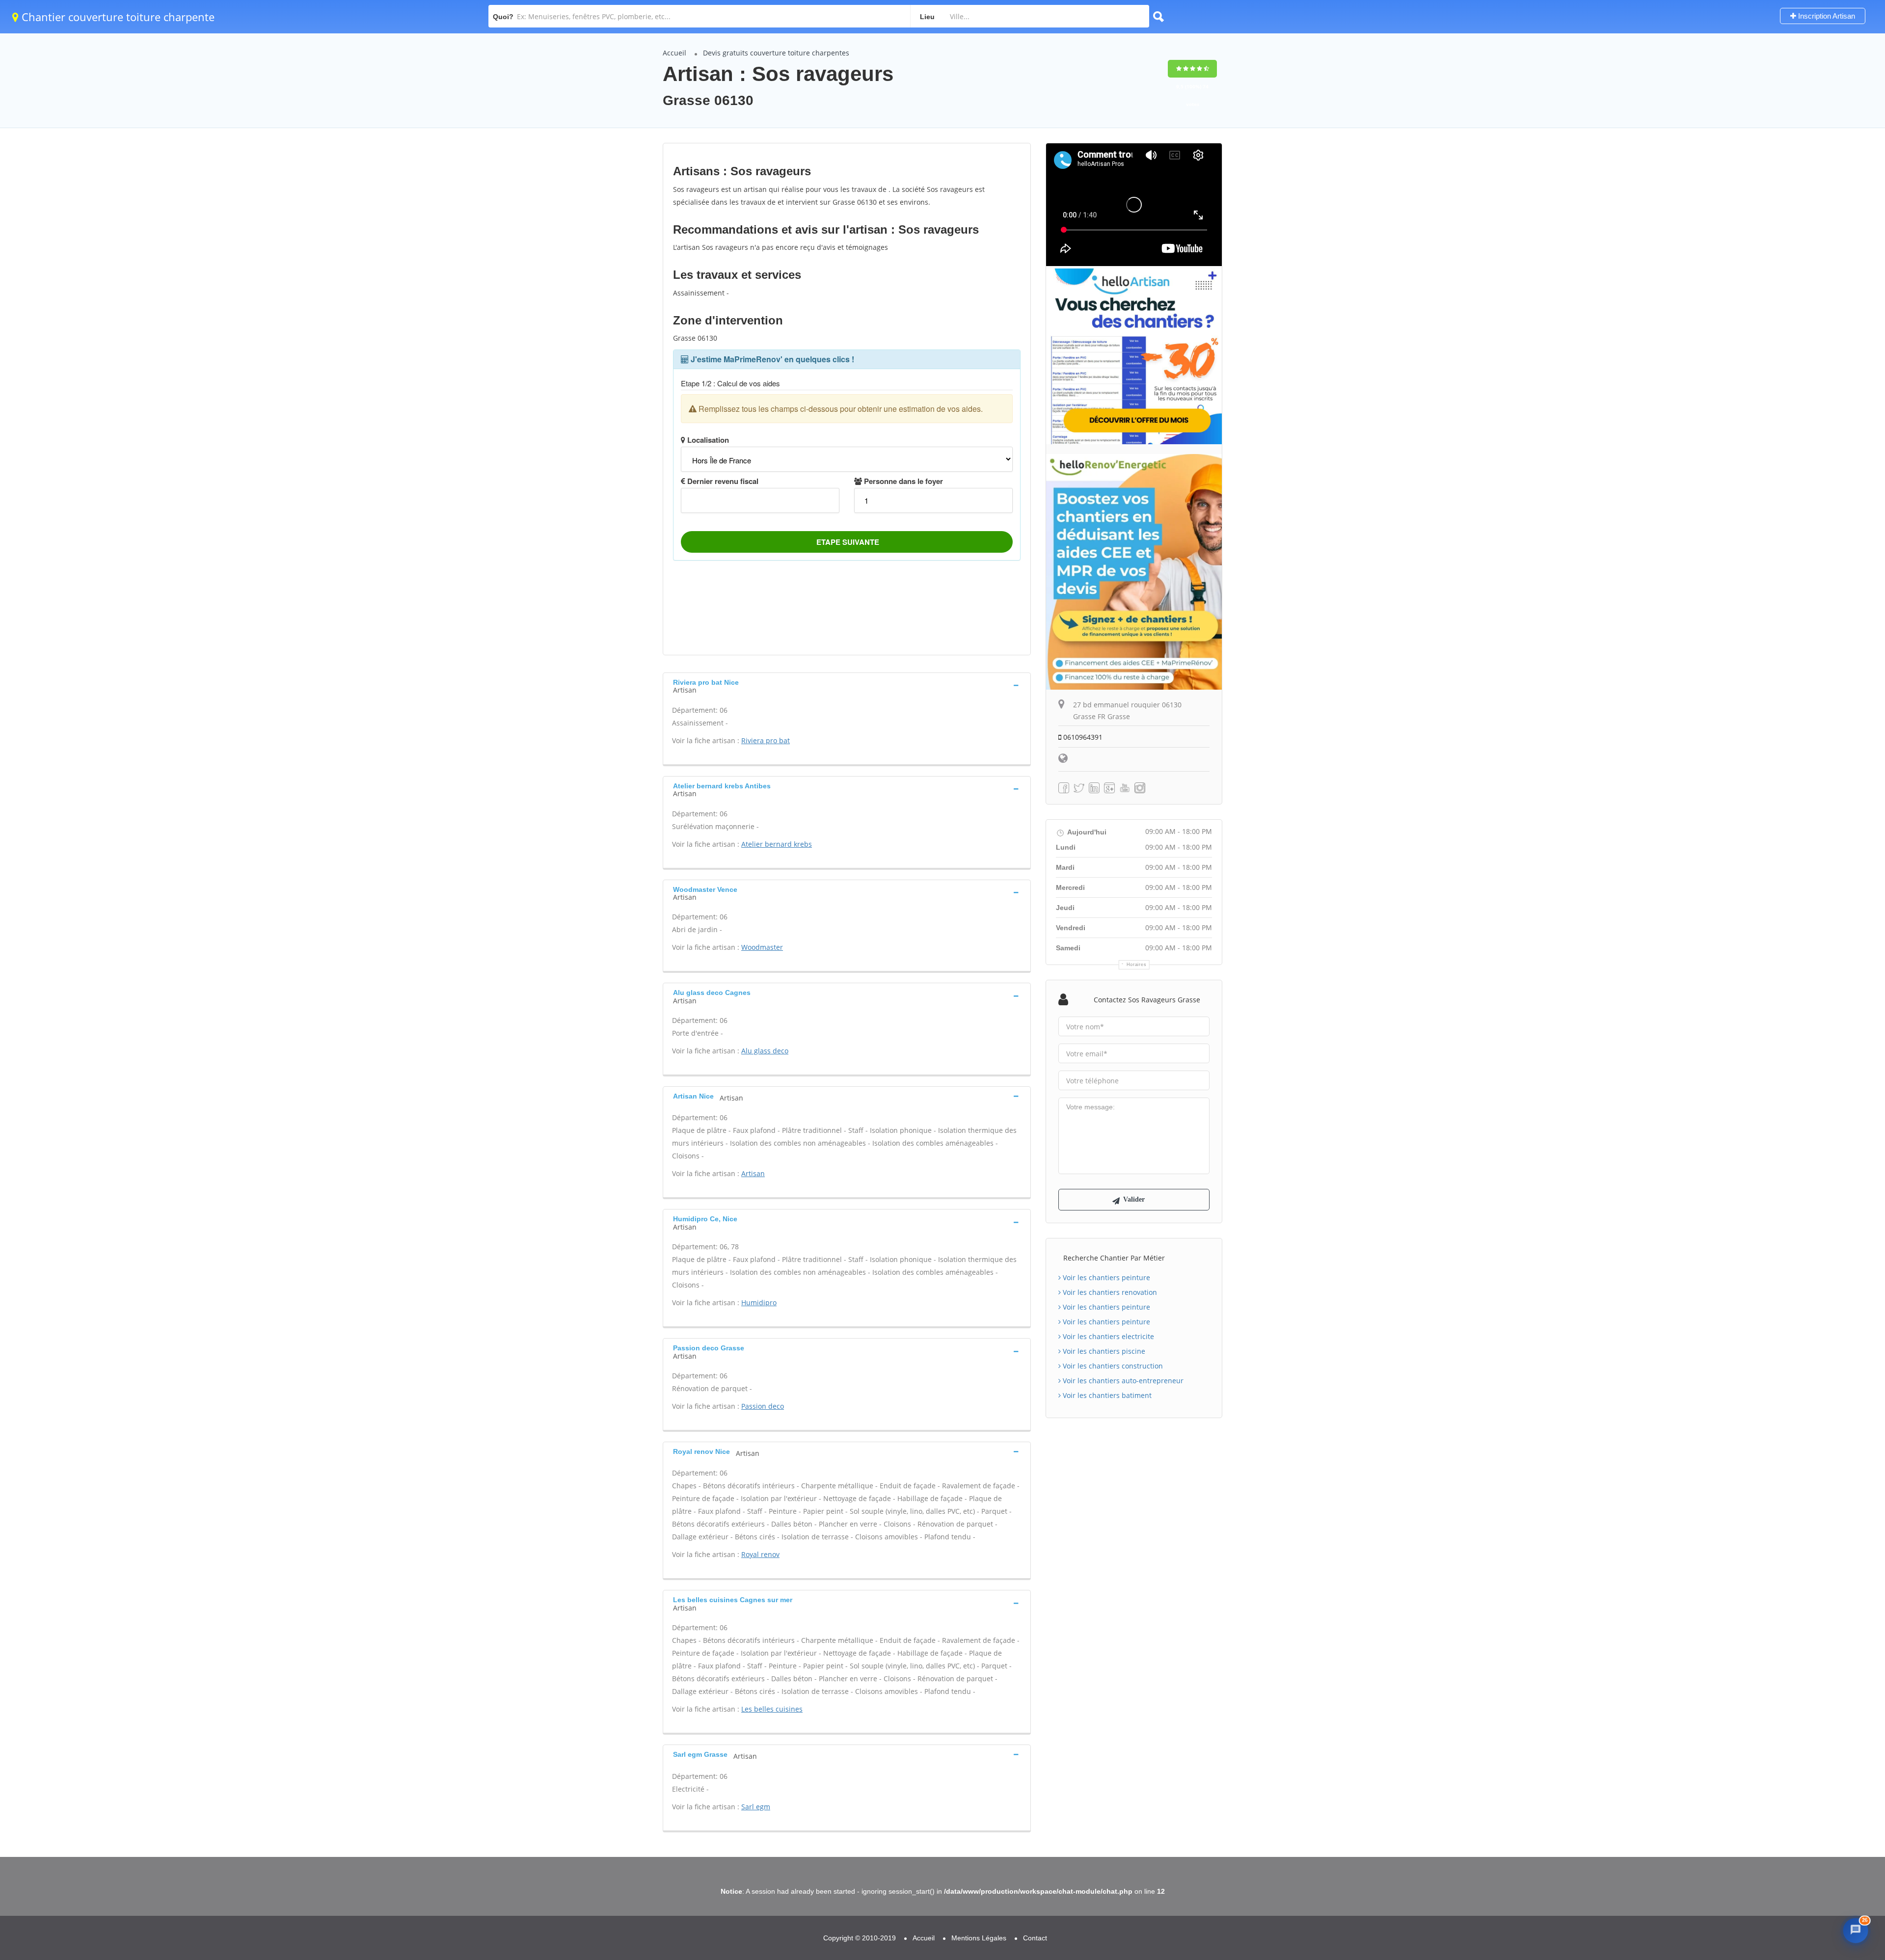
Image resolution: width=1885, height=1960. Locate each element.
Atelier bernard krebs (777, 844)
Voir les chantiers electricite (1107, 1336)
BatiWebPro (1794, 1899)
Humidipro (759, 1302)
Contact (1035, 1938)
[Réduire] (1833, 1701)
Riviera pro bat (766, 740)
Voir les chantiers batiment (1106, 1395)
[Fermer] (1853, 1701)
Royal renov (760, 1554)
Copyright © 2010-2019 (860, 1938)
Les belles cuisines (772, 1709)
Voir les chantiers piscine (1103, 1351)
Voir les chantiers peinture (1105, 1277)
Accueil (674, 53)
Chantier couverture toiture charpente (117, 17)
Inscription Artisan (1826, 16)
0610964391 (1082, 737)
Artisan (753, 1173)
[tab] (847, 685)
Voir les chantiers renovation (1109, 1292)
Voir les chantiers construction (1112, 1366)
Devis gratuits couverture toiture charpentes (776, 53)
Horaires (1137, 965)
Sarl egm (756, 1807)
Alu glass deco (765, 1051)
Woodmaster (762, 947)
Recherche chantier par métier (1114, 1258)
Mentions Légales (979, 1938)
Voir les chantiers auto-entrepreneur (1122, 1381)
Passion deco (763, 1406)
